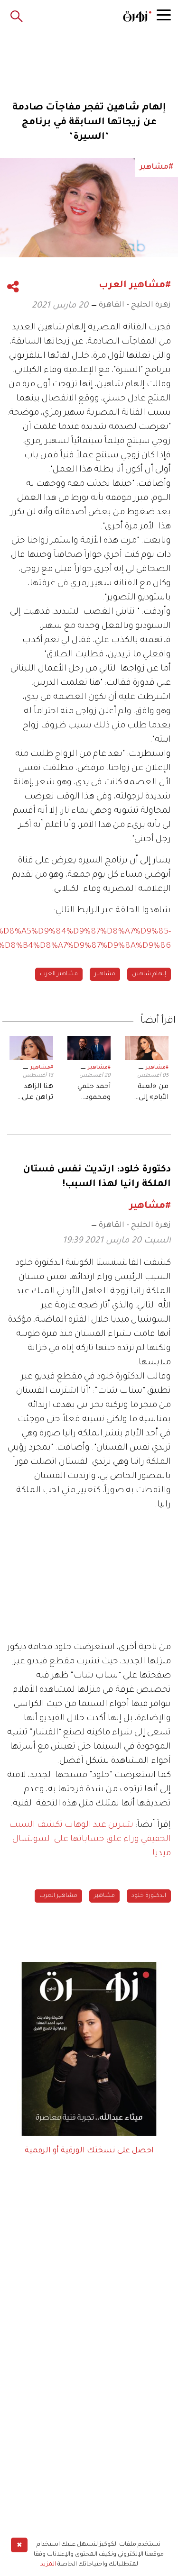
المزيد (48, 2565)
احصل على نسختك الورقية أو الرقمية (89, 2151)
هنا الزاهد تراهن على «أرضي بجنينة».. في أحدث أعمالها (32, 1093)
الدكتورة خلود (149, 1896)
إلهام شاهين (149, 974)
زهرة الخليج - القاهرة (135, 305)
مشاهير (105, 974)
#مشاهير (157, 1068)
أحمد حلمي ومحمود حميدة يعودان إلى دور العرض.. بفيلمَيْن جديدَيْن (89, 1093)
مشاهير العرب (59, 974)
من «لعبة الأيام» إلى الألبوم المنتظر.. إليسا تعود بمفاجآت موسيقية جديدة (151, 1093)
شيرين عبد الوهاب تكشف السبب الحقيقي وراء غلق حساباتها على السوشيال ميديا (90, 1840)
